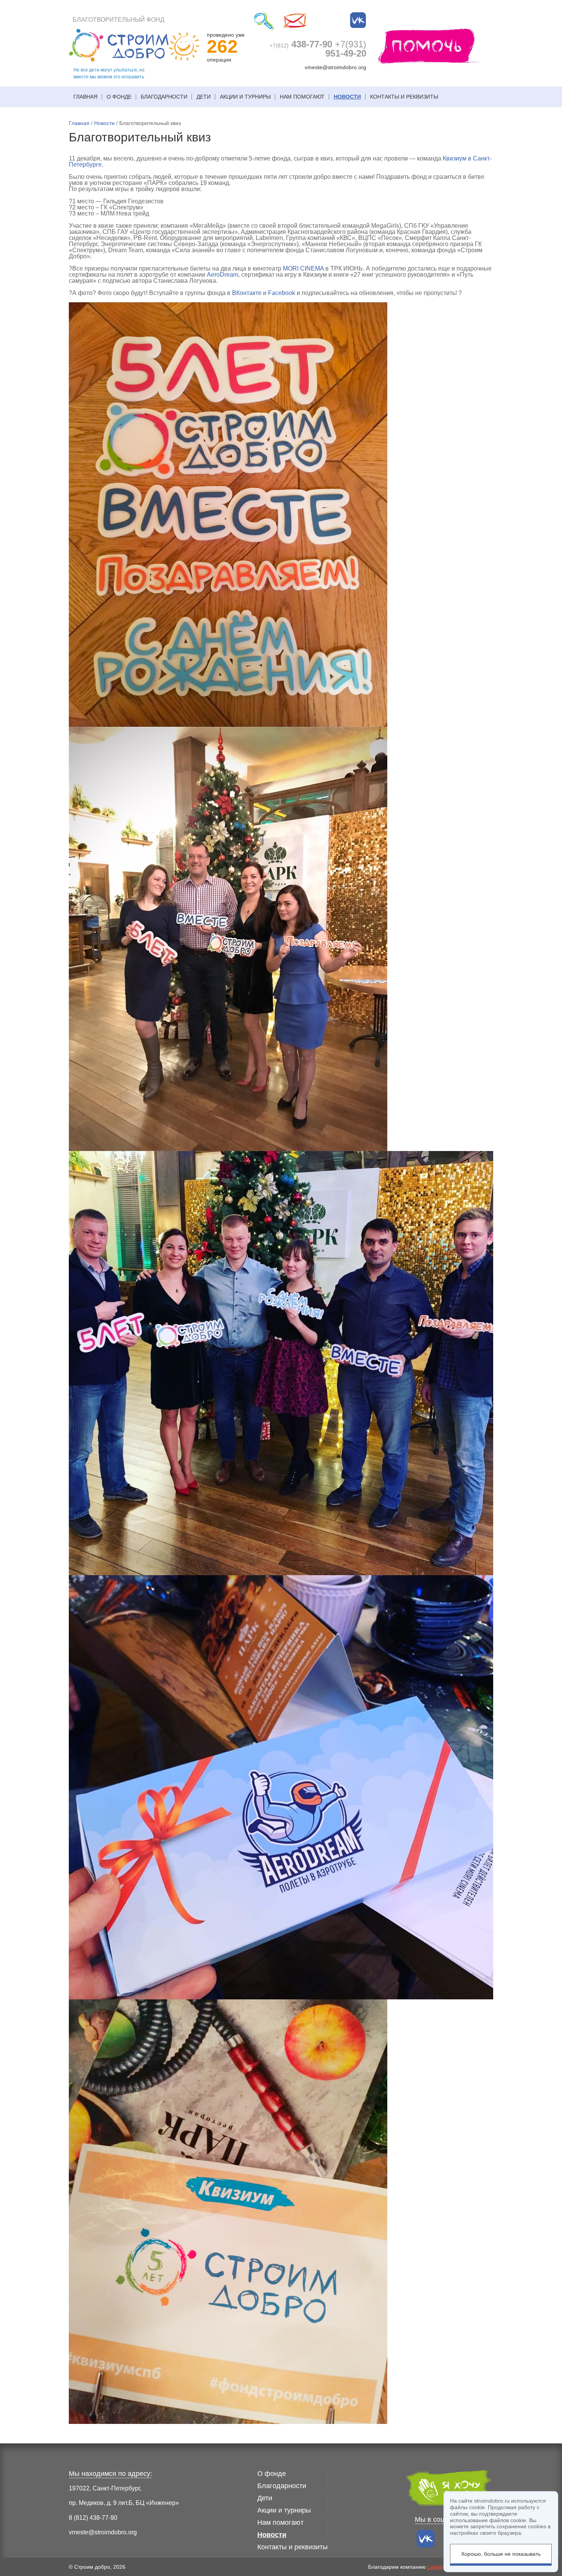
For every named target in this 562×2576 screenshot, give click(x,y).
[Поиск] (264, 21)
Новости (347, 97)
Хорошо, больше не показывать (501, 2554)
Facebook (282, 293)
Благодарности (164, 97)
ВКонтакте (247, 293)
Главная (85, 97)
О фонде (119, 97)
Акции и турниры (245, 97)
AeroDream (223, 275)
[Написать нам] (295, 21)
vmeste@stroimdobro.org (335, 67)
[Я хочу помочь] (430, 46)
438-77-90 (301, 44)
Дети (204, 97)
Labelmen (439, 2567)
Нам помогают (302, 97)
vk (358, 20)
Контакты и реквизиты (404, 97)
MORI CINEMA (303, 268)
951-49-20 (346, 49)
